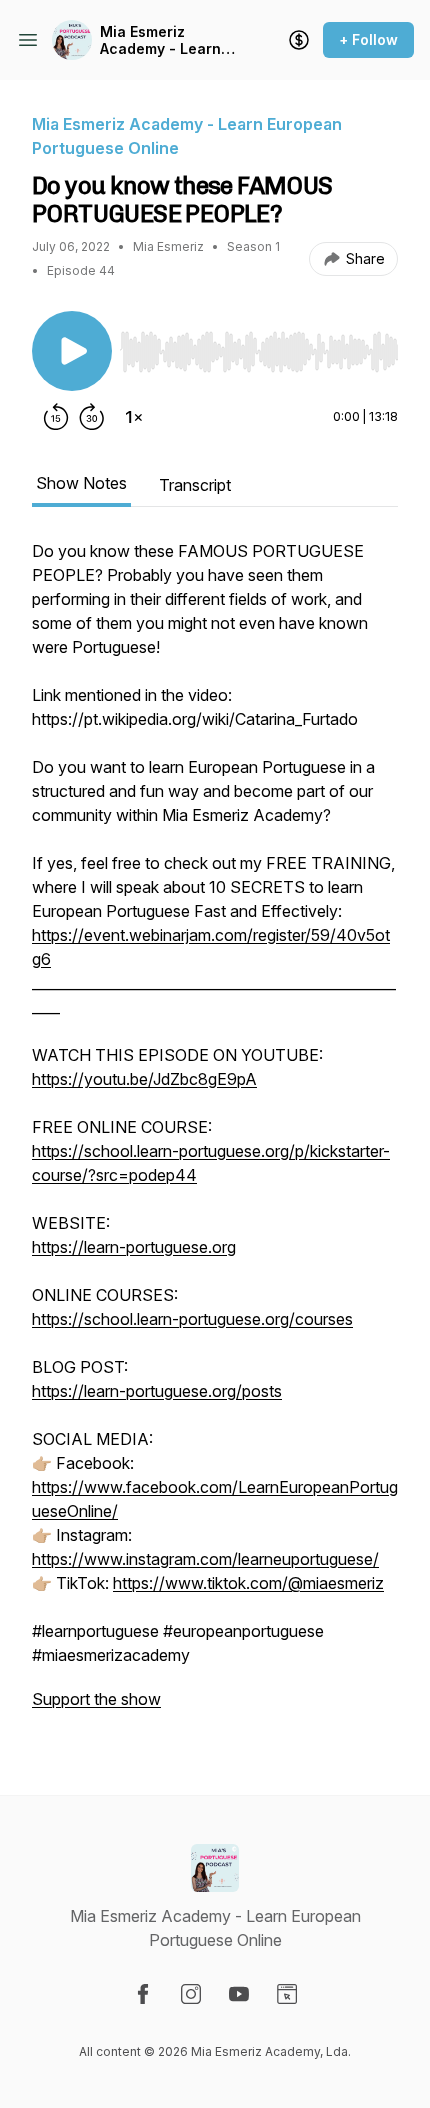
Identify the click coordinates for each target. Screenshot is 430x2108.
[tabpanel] (215, 1135)
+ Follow (368, 39)
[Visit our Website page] (287, 1994)
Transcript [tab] (195, 485)
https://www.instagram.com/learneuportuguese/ (205, 1559)
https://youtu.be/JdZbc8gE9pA (144, 1079)
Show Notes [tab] (81, 483)
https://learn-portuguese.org (134, 1247)
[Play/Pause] (72, 351)
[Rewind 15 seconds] (56, 417)
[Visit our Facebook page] (143, 1994)
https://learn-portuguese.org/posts (157, 1391)
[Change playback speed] (134, 417)
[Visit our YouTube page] (239, 1994)
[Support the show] (299, 40)
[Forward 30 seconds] (92, 417)
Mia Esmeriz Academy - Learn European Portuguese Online (166, 40)
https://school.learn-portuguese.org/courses (192, 1319)
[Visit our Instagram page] (191, 1994)
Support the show (96, 1699)
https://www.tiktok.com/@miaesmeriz (248, 1583)
